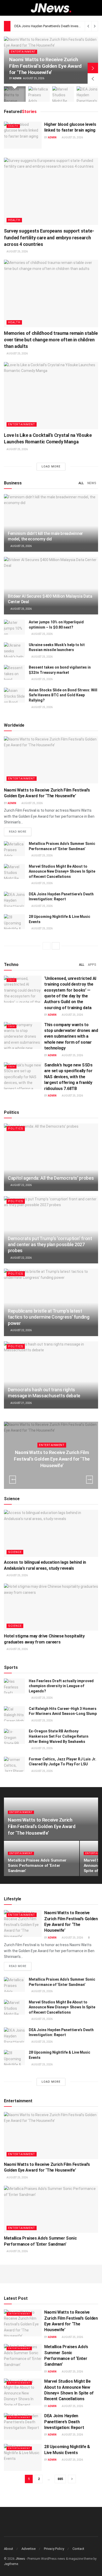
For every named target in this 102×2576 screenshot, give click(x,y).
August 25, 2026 (72, 137)
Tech (12, 980)
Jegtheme (11, 2564)
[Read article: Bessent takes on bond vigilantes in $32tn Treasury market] (14, 672)
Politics (16, 1129)
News (92, 483)
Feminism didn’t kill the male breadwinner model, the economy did (45, 536)
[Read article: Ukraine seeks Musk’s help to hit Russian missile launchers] (14, 650)
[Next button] (93, 68)
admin (17, 78)
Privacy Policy (54, 2549)
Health (13, 126)
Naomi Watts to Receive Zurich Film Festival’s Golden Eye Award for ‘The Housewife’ (45, 66)
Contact (78, 2549)
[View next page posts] (56, 946)
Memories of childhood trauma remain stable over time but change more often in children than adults (51, 340)
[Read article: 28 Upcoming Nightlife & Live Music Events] (14, 922)
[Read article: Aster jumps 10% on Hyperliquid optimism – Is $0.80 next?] (14, 627)
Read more (20, 832)
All (81, 483)
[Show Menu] (6, 8)
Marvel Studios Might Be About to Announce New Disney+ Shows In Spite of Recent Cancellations (62, 871)
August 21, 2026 (21, 1403)
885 (60, 2479)
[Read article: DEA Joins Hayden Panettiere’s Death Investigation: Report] (14, 899)
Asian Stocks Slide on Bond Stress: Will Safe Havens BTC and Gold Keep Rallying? (63, 695)
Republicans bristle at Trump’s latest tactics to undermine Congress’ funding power (49, 1317)
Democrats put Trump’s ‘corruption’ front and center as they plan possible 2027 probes (50, 1245)
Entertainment (23, 52)
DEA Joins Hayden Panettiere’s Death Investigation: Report (58, 26)
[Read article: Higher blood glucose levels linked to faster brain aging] (23, 135)
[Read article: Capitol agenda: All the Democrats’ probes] (51, 1157)
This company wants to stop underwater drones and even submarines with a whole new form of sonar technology (71, 1036)
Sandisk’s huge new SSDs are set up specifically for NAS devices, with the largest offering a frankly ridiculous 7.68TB (68, 1077)
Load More (51, 467)
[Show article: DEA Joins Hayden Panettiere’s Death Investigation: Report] (87, 94)
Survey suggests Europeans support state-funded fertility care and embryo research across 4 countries (49, 237)
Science (15, 1552)
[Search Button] (96, 8)
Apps (92, 965)
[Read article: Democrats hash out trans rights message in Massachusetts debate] (51, 1375)
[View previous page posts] (47, 946)
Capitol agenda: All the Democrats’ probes (51, 1178)
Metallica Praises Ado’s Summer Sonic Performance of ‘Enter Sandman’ (37, 1866)
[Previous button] (93, 78)
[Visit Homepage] (51, 8)
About (8, 2549)
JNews (20, 2559)
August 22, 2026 (21, 1185)
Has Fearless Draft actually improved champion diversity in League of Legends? (61, 1686)
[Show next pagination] (72, 2479)
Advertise (29, 2549)
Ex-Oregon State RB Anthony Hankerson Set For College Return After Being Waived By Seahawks (59, 1736)
